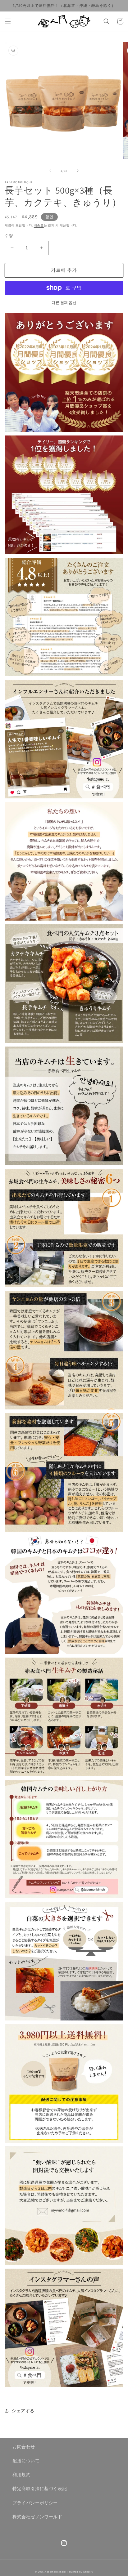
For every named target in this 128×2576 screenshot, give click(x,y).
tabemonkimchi (56, 2572)
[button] (8, 21)
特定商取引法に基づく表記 (40, 2489)
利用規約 (21, 2475)
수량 (9, 236)
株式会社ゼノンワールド (37, 2517)
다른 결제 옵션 (64, 303)
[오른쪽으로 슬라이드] (78, 171)
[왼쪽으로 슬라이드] (50, 171)
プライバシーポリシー (35, 2503)
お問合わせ (24, 2447)
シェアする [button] (23, 2411)
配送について (26, 2461)
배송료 (39, 225)
